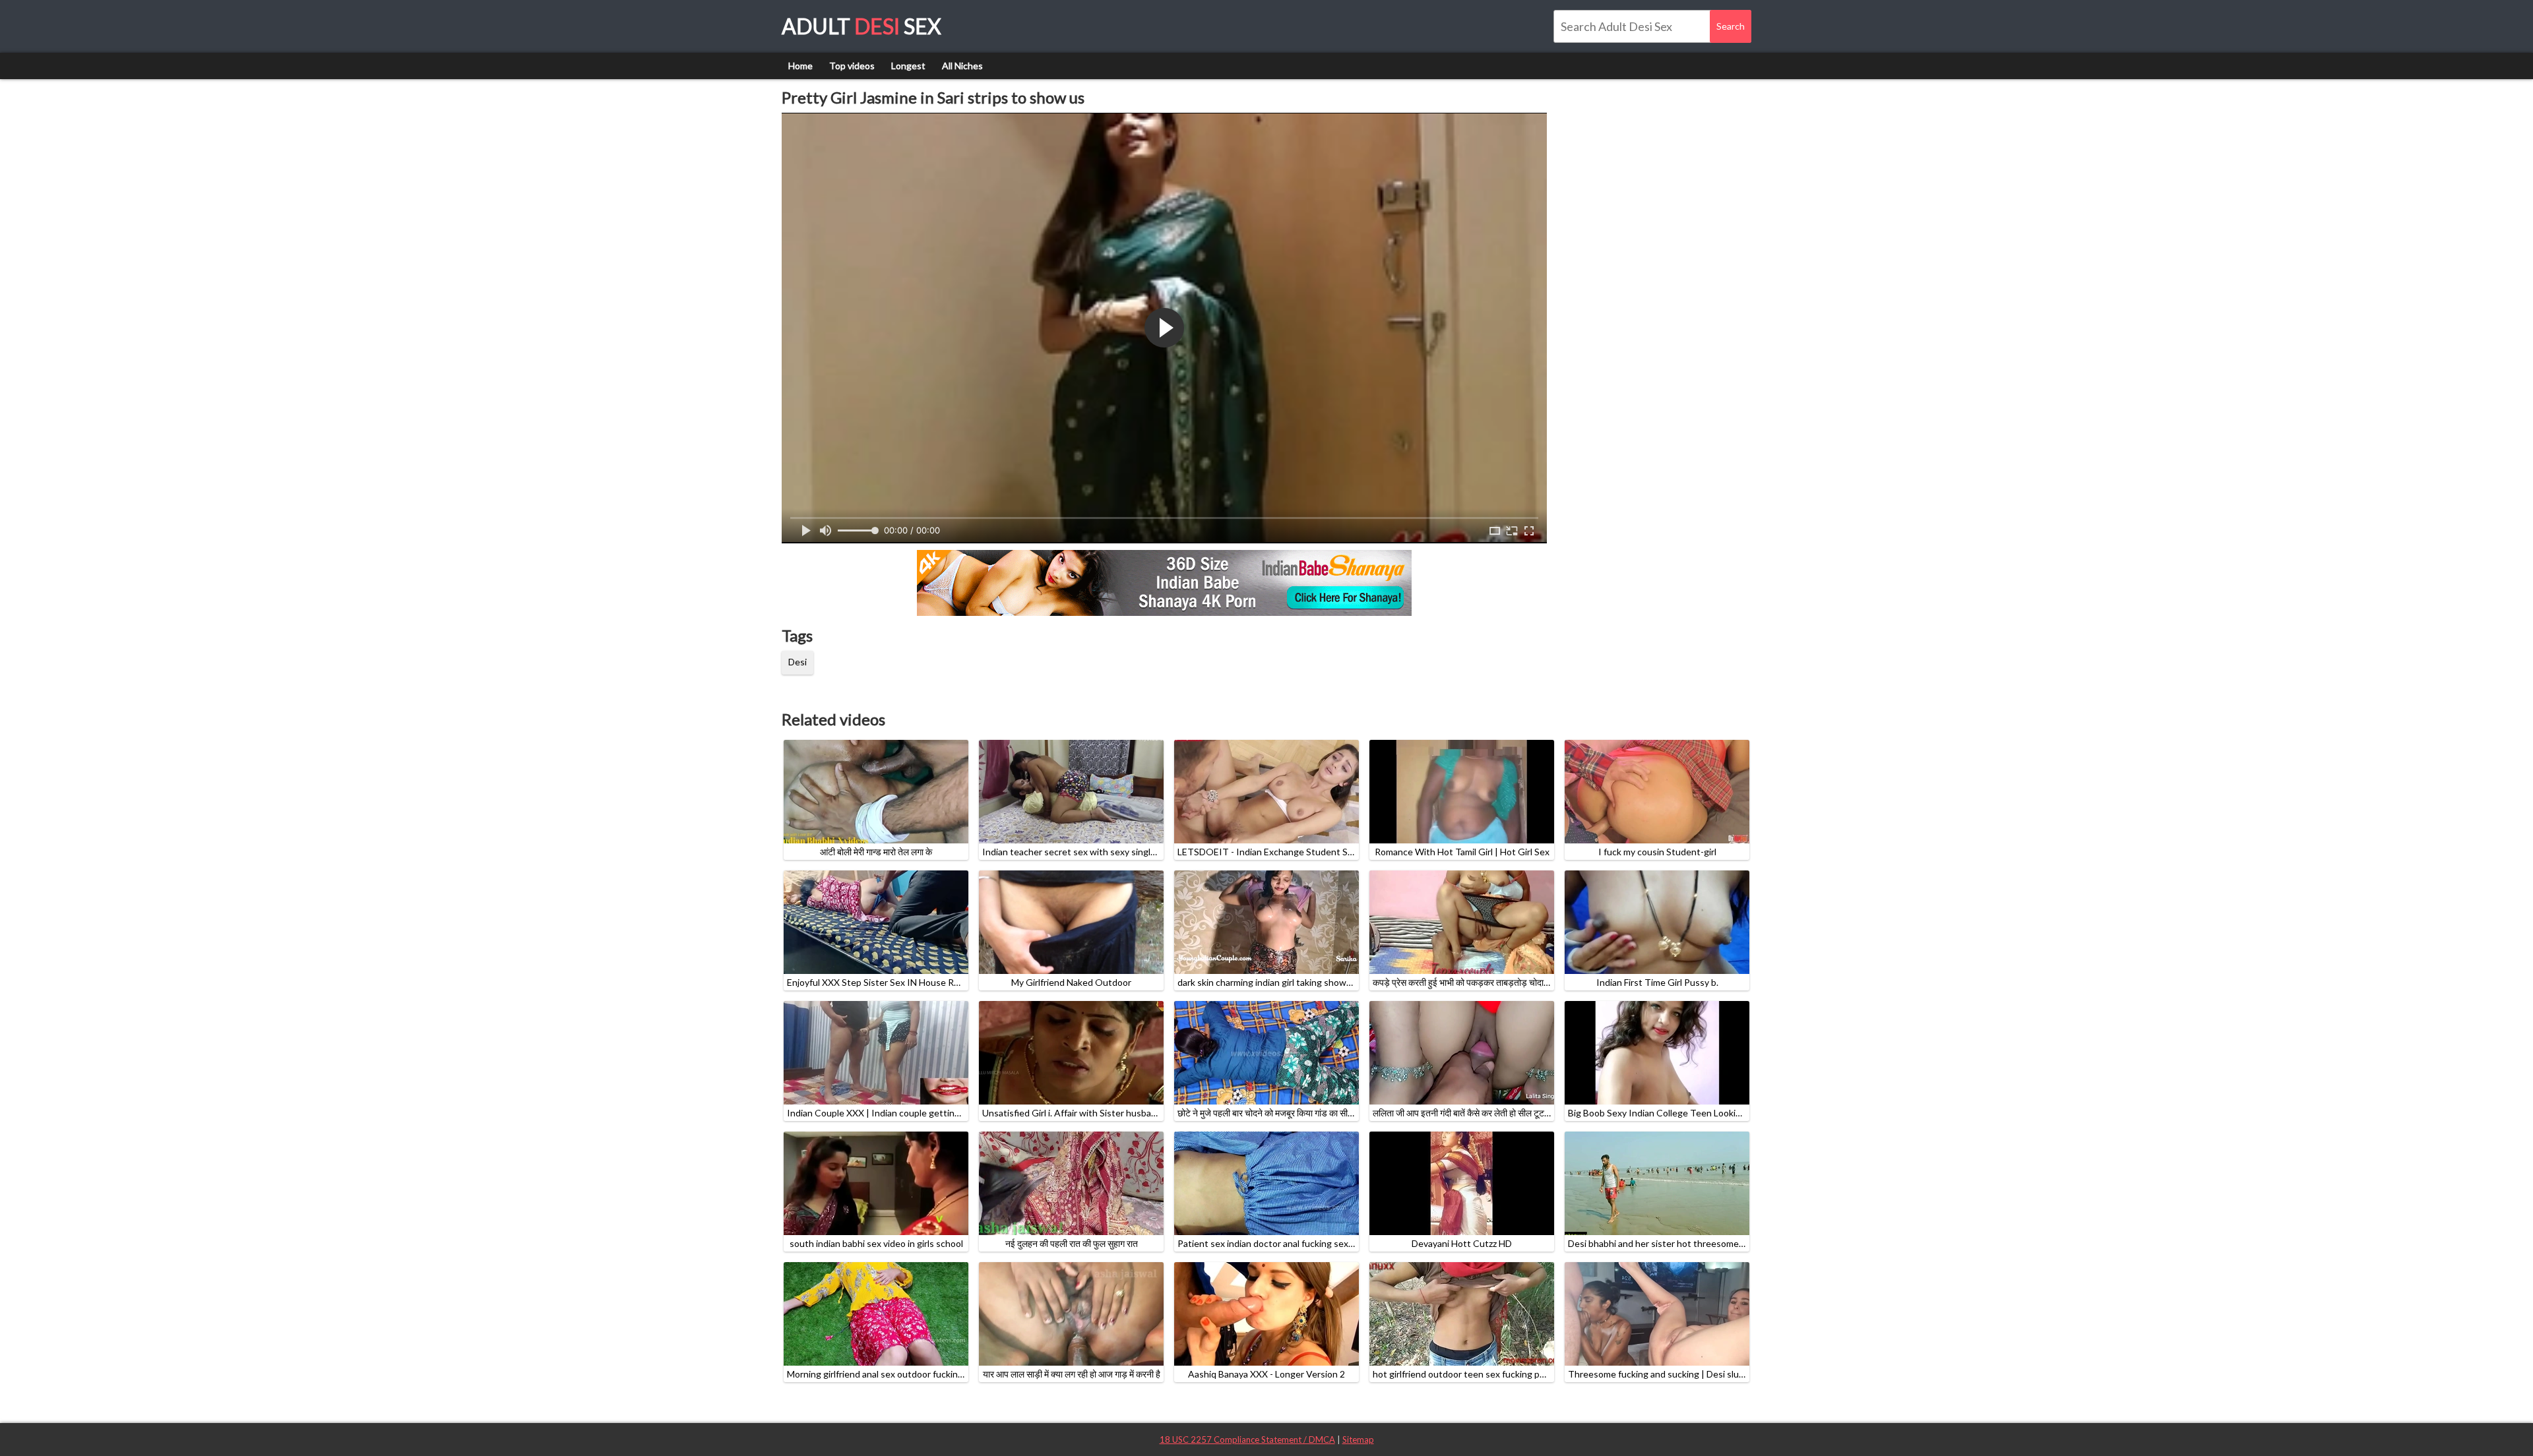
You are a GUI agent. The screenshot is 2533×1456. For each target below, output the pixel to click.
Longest (908, 66)
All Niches (962, 66)
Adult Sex (861, 26)
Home (800, 66)
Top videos (852, 66)
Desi (797, 662)
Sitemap (1358, 1440)
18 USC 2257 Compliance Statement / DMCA (1247, 1440)
